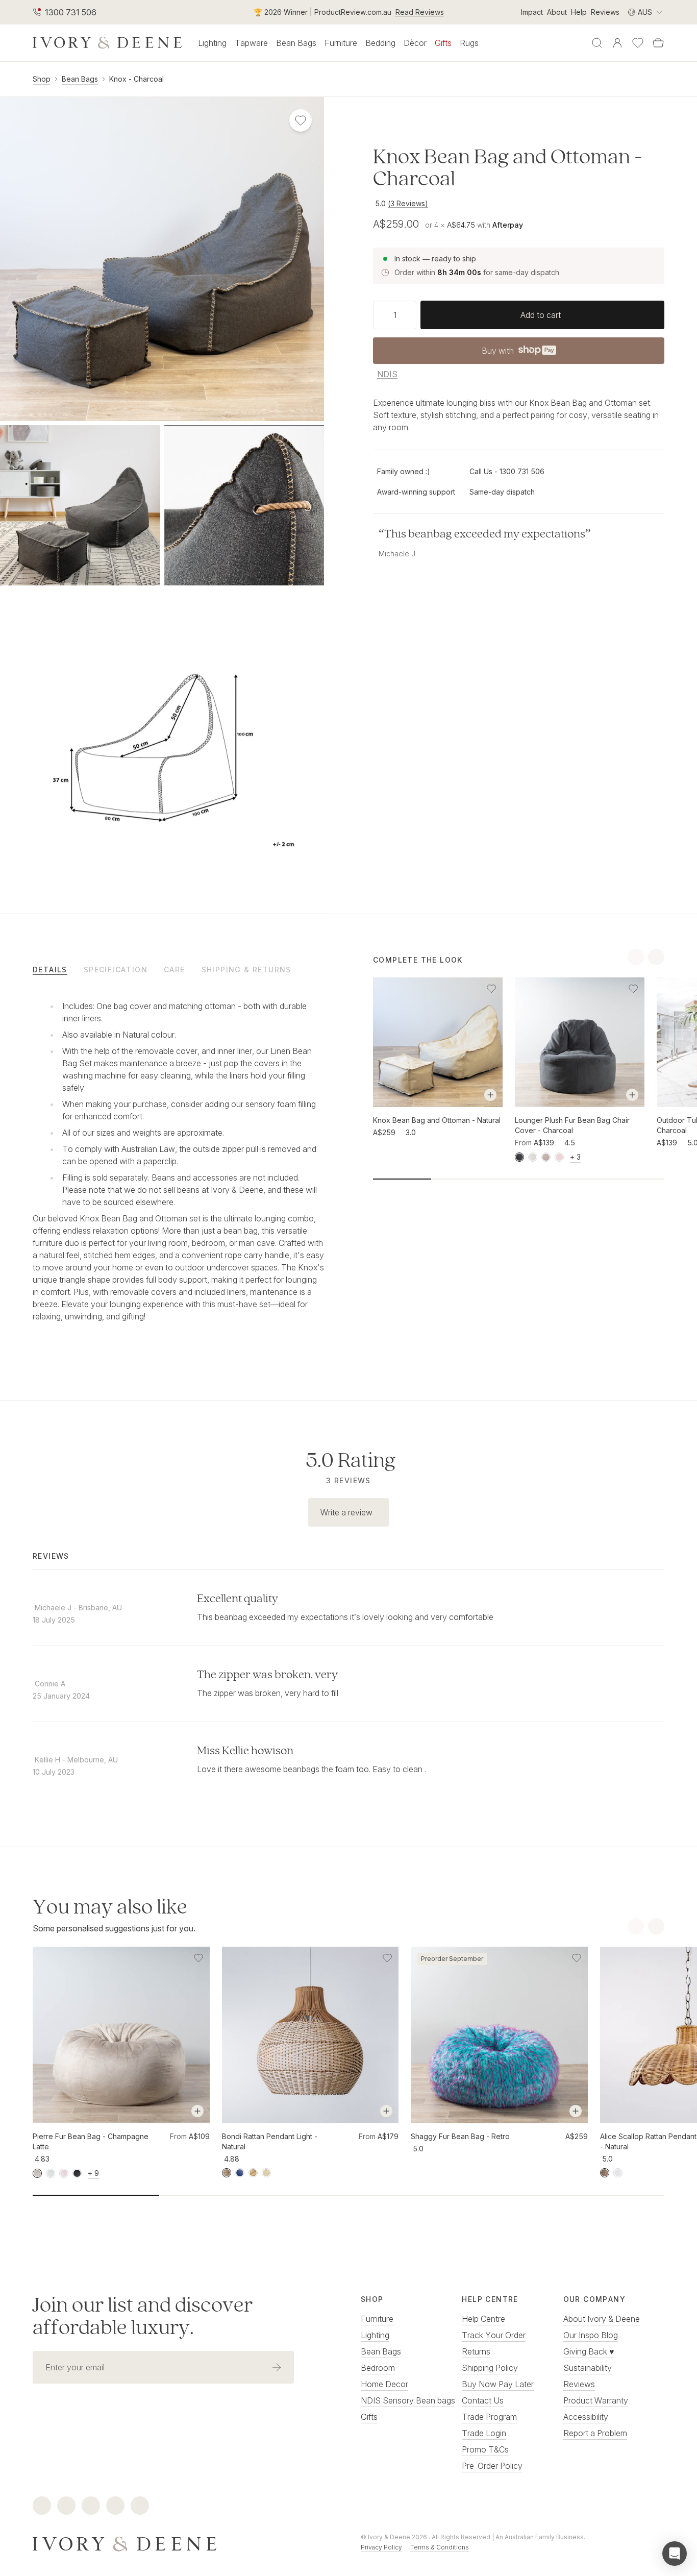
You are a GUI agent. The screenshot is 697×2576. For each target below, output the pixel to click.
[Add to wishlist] (491, 989)
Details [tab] (50, 970)
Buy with (518, 353)
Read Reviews (420, 12)
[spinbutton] (395, 314)
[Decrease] (377, 314)
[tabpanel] (178, 1165)
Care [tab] (175, 970)
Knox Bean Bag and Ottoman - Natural (437, 1120)
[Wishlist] (638, 43)
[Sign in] (617, 43)
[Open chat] (675, 2554)
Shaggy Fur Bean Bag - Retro (460, 2136)
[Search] (597, 43)
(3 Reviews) (408, 203)
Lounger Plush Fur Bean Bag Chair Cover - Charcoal (572, 1125)
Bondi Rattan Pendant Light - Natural (270, 2141)
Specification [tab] (116, 970)
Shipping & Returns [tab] (246, 970)
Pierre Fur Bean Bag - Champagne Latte (91, 2141)
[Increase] (412, 314)
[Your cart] (658, 43)
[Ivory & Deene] (184, 2542)
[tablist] (178, 969)
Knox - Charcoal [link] (136, 79)
